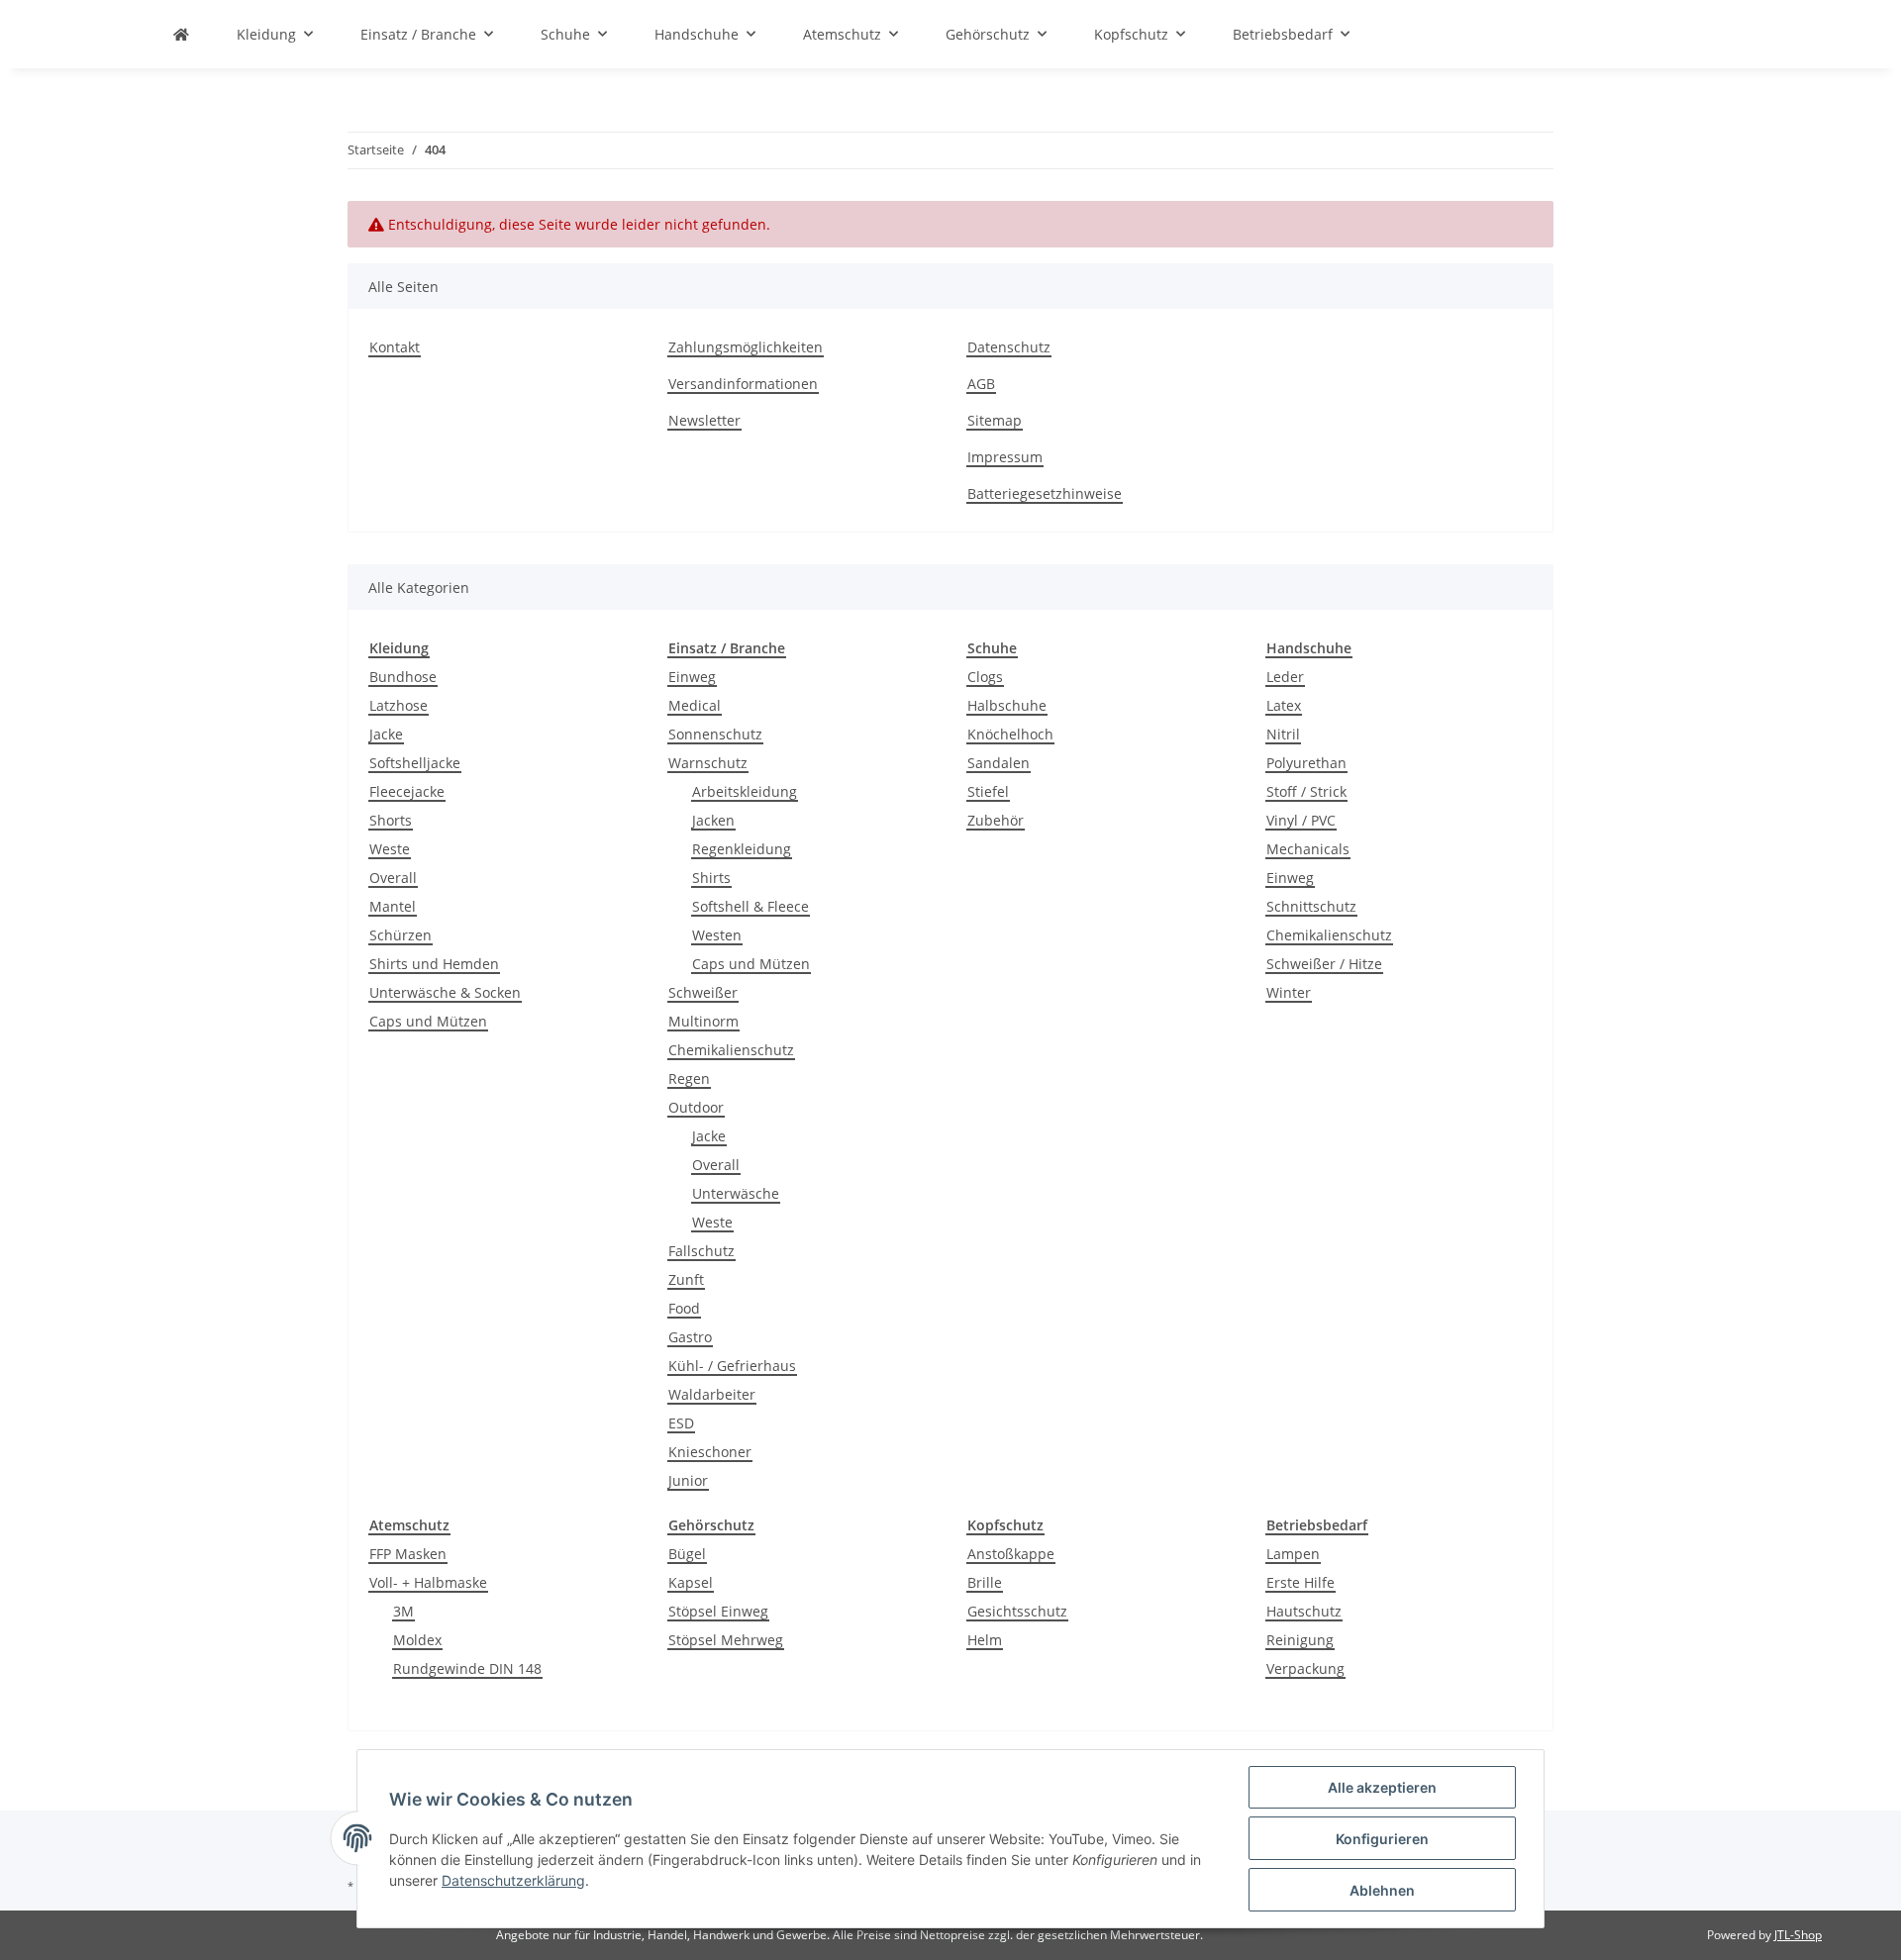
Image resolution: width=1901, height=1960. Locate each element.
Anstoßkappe (1011, 1554)
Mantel (393, 906)
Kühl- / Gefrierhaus (732, 1366)
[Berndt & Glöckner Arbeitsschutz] (181, 34)
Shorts (391, 820)
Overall (393, 878)
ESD (681, 1423)
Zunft (686, 1279)
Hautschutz (1304, 1611)
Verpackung (1305, 1668)
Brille (985, 1582)
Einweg (692, 677)
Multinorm (703, 1021)
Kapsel (691, 1582)
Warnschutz (708, 763)
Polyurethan (1306, 763)
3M (403, 1611)
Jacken (713, 820)
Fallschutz (701, 1251)
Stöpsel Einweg (718, 1611)
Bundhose (403, 677)
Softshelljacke (415, 763)
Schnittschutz (1311, 906)
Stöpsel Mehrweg (726, 1640)
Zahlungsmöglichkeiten (746, 347)
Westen (717, 935)
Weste (390, 849)
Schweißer (703, 992)
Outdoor (696, 1107)
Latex (1284, 705)
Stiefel (988, 791)
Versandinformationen (743, 384)
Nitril (1283, 734)
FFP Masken (408, 1554)
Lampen (1293, 1554)
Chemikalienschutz (731, 1050)
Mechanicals (1308, 849)
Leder (1285, 677)
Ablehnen (1382, 1890)
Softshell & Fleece (750, 906)
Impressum (1005, 457)
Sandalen (999, 763)
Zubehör (996, 820)
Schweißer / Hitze (1324, 964)
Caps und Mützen (428, 1021)
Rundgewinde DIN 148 (467, 1668)
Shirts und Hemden (434, 964)
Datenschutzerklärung (513, 1880)
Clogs (985, 677)
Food (684, 1308)
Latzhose (399, 705)
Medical (695, 705)
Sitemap (995, 420)
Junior (688, 1480)
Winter (1289, 992)
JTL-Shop (1798, 1935)
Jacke (386, 734)
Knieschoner (710, 1452)
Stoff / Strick (1306, 791)
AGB (981, 384)
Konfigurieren (1382, 1839)
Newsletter (704, 420)
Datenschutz (1009, 347)
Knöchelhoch (1010, 734)
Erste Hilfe (1301, 1582)
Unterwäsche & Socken (445, 992)
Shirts (711, 878)
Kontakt (395, 347)
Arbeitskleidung (745, 791)
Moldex (417, 1640)
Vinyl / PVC (1301, 820)
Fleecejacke (407, 791)
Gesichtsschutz (1017, 1611)
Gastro (690, 1337)
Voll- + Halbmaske (428, 1582)
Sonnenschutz (715, 734)
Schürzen (400, 935)
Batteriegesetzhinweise (1045, 493)
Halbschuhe (1007, 705)
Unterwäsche (736, 1193)
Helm (985, 1640)
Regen (689, 1078)
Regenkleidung (742, 849)
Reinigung (1300, 1640)
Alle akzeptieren (1382, 1787)
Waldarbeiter (712, 1394)
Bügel (687, 1554)
